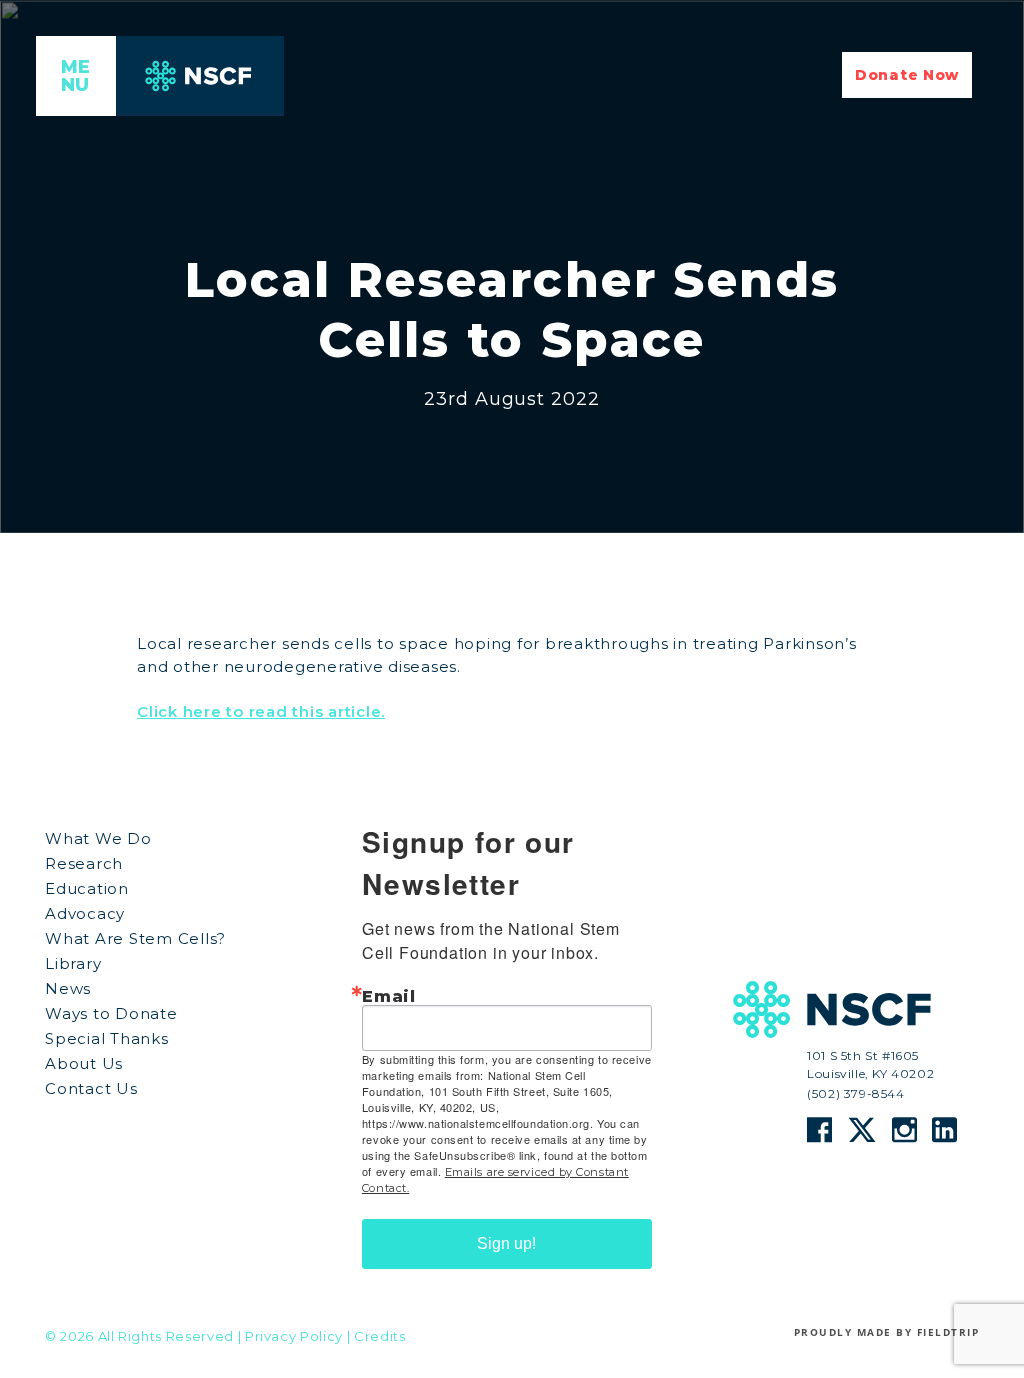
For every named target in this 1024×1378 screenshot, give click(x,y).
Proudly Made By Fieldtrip (887, 1332)
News (68, 988)
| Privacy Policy (290, 1336)
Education (87, 888)
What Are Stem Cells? (135, 938)
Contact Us (91, 1088)
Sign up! (506, 1243)
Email (389, 996)
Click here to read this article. (261, 711)
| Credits (376, 1336)
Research (84, 863)
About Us (84, 1063)
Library (73, 963)
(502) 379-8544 (855, 1093)
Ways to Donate (111, 1013)
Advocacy (85, 913)
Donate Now (907, 75)
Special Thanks (107, 1038)
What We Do (98, 838)
